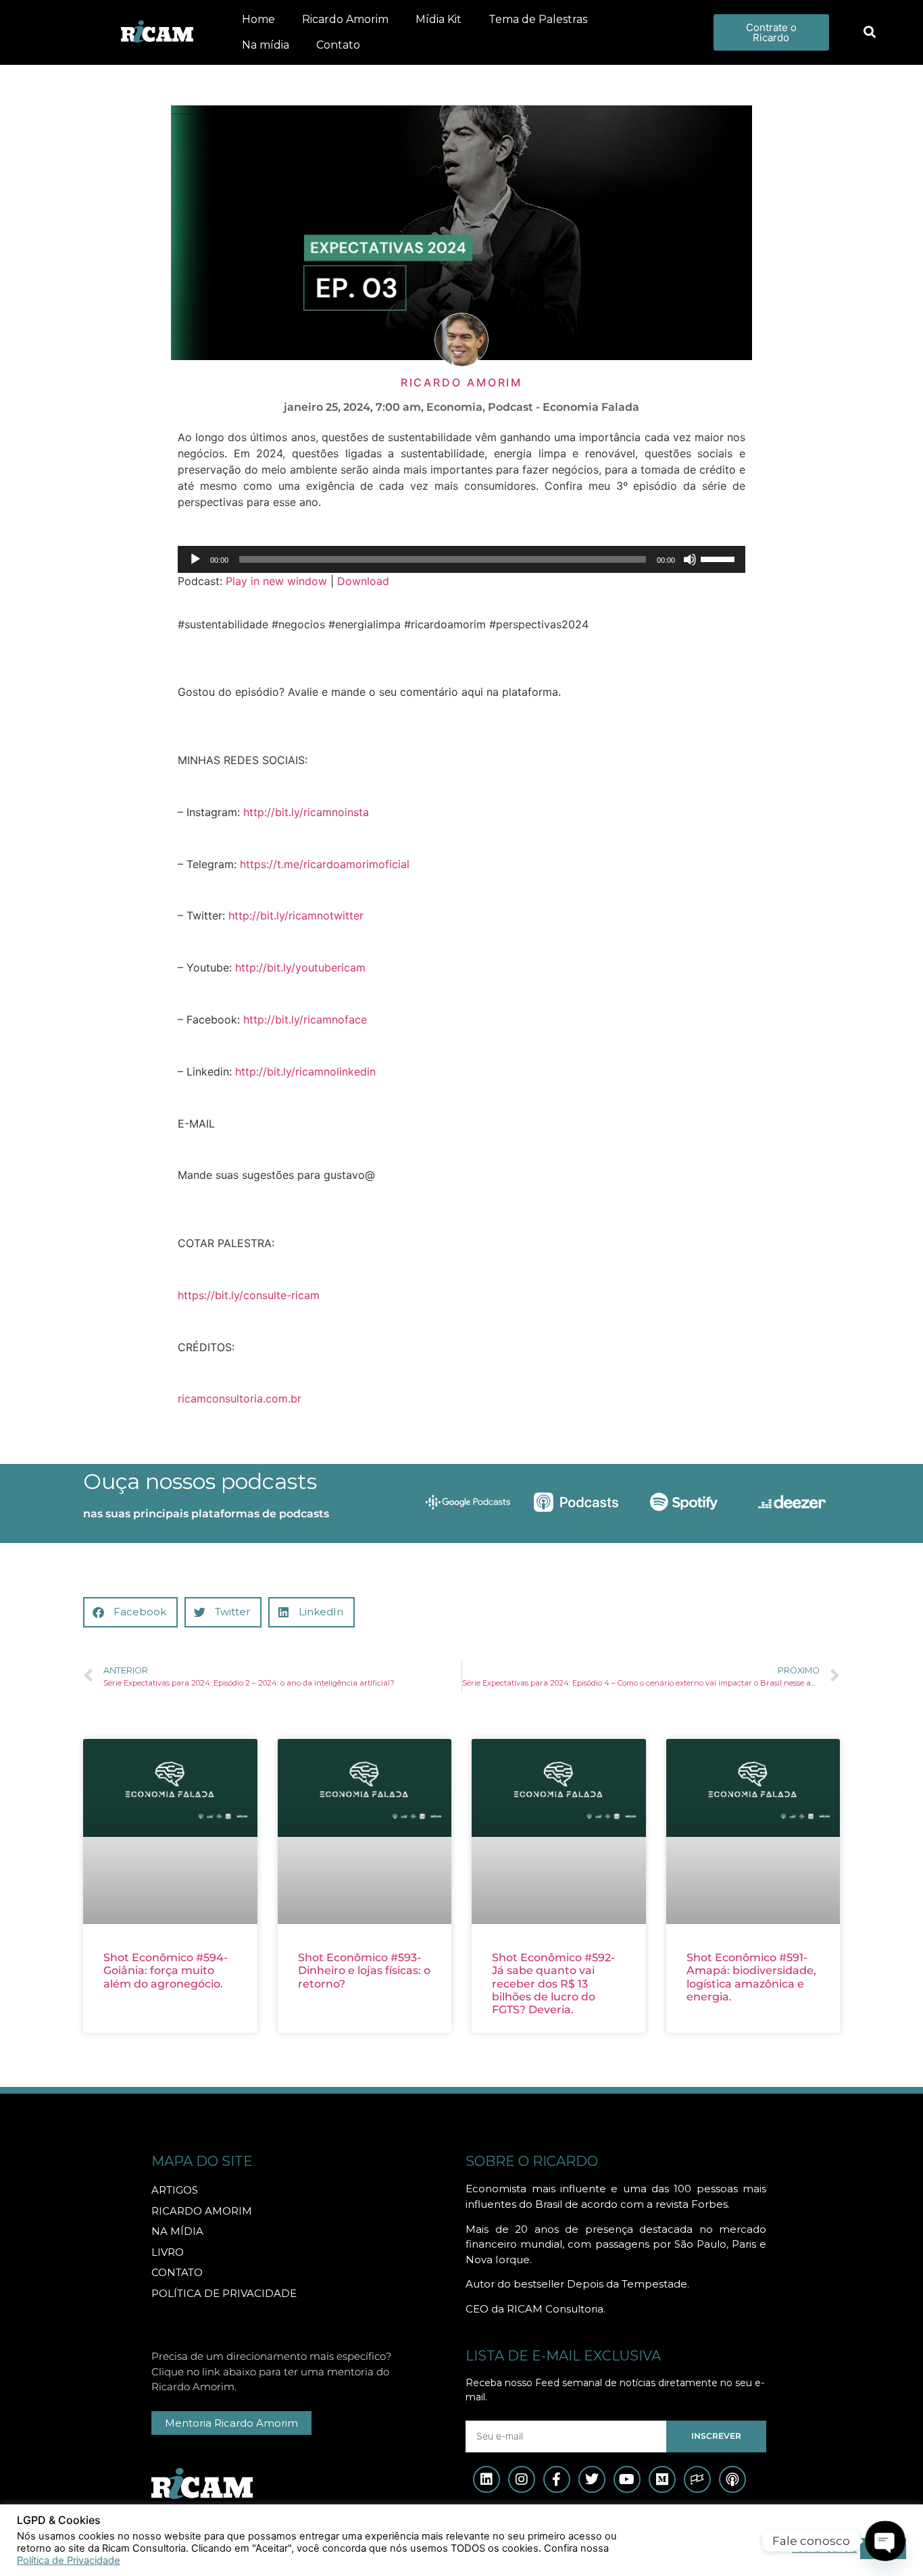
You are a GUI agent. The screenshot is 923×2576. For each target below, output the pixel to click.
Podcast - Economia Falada (564, 407)
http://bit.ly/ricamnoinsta (306, 812)
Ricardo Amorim (345, 19)
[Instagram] (522, 2479)
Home (258, 19)
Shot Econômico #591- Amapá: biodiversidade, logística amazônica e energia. (751, 1977)
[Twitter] (592, 2479)
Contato (338, 45)
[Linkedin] (487, 2479)
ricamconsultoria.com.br (240, 1398)
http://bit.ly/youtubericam (300, 967)
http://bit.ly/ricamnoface (305, 1019)
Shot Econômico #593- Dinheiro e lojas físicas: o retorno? (364, 1970)
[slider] (720, 558)
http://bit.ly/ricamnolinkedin (305, 1071)
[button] (869, 33)
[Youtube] (627, 2479)
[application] (461, 559)
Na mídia (266, 45)
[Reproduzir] (195, 559)
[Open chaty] (885, 2541)
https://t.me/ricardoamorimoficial (325, 864)
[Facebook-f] (557, 2479)
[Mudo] (690, 559)
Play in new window (276, 581)
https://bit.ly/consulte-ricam (249, 1295)
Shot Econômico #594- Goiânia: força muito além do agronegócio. (166, 1970)
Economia (454, 407)
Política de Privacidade (69, 2560)
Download (363, 581)
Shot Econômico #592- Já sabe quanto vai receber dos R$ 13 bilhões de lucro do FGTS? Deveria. (553, 1984)
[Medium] (662, 2479)
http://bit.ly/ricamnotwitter (296, 915)
